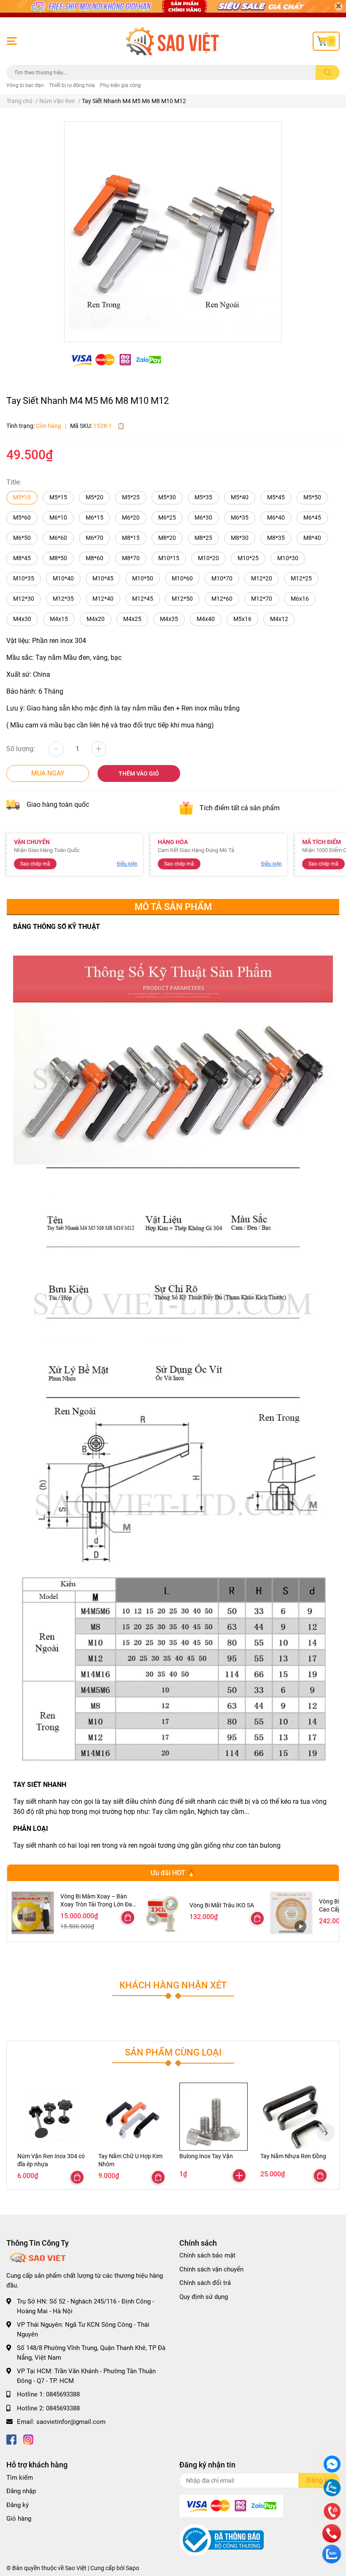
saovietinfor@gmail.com (71, 2422)
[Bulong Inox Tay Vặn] (214, 2117)
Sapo (132, 2568)
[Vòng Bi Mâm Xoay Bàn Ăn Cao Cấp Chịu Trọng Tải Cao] (291, 1913)
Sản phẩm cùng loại (173, 2052)
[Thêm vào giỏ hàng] (239, 2176)
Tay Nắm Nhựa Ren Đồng (293, 2156)
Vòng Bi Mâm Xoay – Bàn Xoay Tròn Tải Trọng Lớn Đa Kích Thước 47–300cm (96, 1905)
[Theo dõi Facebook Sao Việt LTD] (11, 2439)
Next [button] (326, 2132)
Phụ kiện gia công (120, 85)
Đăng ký (18, 2505)
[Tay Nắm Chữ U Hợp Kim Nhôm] (132, 2117)
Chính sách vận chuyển (211, 2269)
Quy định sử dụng (204, 2297)
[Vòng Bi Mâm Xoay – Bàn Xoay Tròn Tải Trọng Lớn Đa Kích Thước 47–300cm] (33, 1913)
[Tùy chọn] (128, 1917)
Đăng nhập (21, 2491)
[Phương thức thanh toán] (116, 360)
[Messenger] (332, 2465)
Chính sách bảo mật (207, 2255)
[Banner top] (173, 9)
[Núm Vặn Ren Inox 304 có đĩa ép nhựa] (51, 2117)
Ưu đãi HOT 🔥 (173, 1873)
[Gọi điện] (332, 2512)
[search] (328, 72)
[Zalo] (332, 2489)
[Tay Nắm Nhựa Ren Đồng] (295, 2117)
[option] (173, 228)
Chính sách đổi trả (205, 2283)
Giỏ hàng (19, 2519)
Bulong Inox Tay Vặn (206, 2156)
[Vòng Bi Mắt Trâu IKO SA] (162, 1913)
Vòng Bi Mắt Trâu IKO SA (222, 1905)
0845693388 (63, 2394)
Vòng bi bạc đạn (25, 85)
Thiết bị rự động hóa (72, 85)
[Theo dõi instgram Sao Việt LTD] (28, 2439)
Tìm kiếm (20, 2478)
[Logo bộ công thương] (222, 2540)
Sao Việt (76, 2568)
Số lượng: (21, 749)
